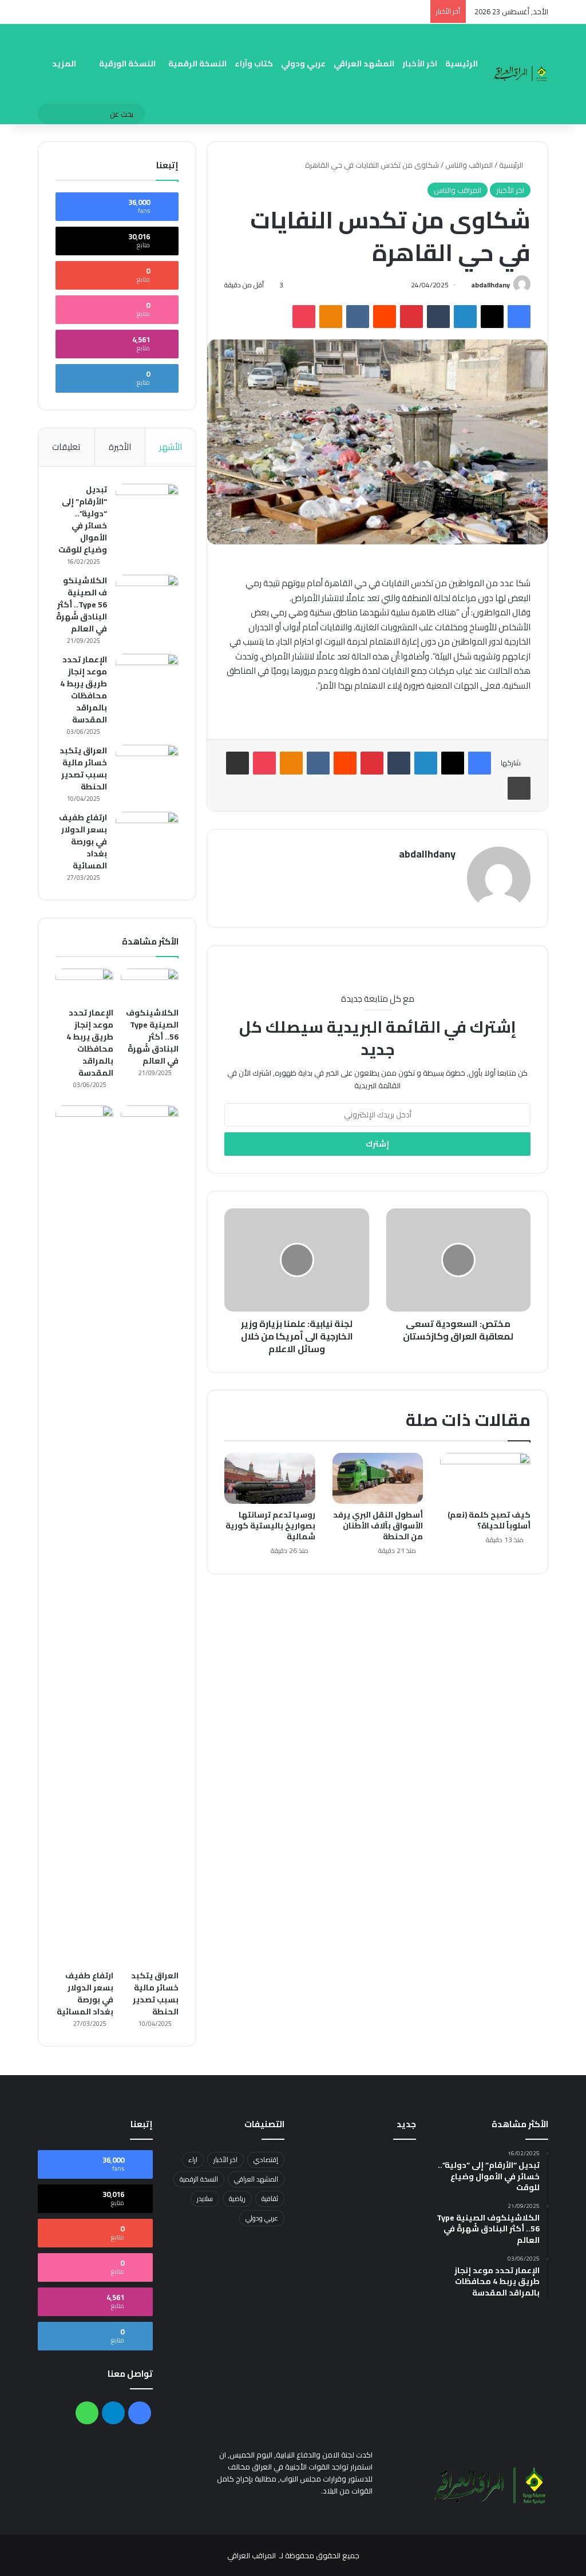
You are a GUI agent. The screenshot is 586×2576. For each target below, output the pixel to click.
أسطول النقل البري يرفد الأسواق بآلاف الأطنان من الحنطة (378, 1526)
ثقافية (270, 2198)
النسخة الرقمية (197, 64)
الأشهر (171, 447)
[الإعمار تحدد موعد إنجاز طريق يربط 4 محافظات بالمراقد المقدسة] (147, 675)
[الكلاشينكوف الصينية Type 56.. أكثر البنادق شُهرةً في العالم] (147, 596)
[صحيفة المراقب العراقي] (521, 74)
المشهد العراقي (364, 64)
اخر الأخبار (420, 64)
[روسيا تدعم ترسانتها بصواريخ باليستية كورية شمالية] (270, 1478)
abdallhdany (490, 285)
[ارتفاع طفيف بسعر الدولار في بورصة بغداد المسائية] (147, 833)
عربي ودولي (303, 64)
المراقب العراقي (252, 2555)
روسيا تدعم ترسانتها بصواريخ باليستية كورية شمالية (270, 1526)
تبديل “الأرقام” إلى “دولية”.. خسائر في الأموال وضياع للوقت (83, 519)
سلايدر (205, 2198)
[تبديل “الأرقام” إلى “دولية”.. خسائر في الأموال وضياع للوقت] (147, 505)
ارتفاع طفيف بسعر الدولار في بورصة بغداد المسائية (83, 841)
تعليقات (66, 447)
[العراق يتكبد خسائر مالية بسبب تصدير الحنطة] (147, 766)
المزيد (64, 64)
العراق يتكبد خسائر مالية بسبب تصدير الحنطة (83, 769)
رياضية (237, 2198)
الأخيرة (120, 447)
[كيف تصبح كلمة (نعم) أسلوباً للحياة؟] (485, 1478)
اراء (193, 2160)
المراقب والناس (469, 165)
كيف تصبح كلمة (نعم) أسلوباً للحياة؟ (489, 1520)
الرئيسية (462, 64)
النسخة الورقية (127, 64)
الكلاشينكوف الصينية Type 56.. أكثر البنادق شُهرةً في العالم (82, 605)
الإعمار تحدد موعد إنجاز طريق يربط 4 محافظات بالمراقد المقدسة (84, 690)
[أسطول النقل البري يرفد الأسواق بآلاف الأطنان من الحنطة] (378, 1478)
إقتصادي (266, 2160)
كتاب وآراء (254, 64)
